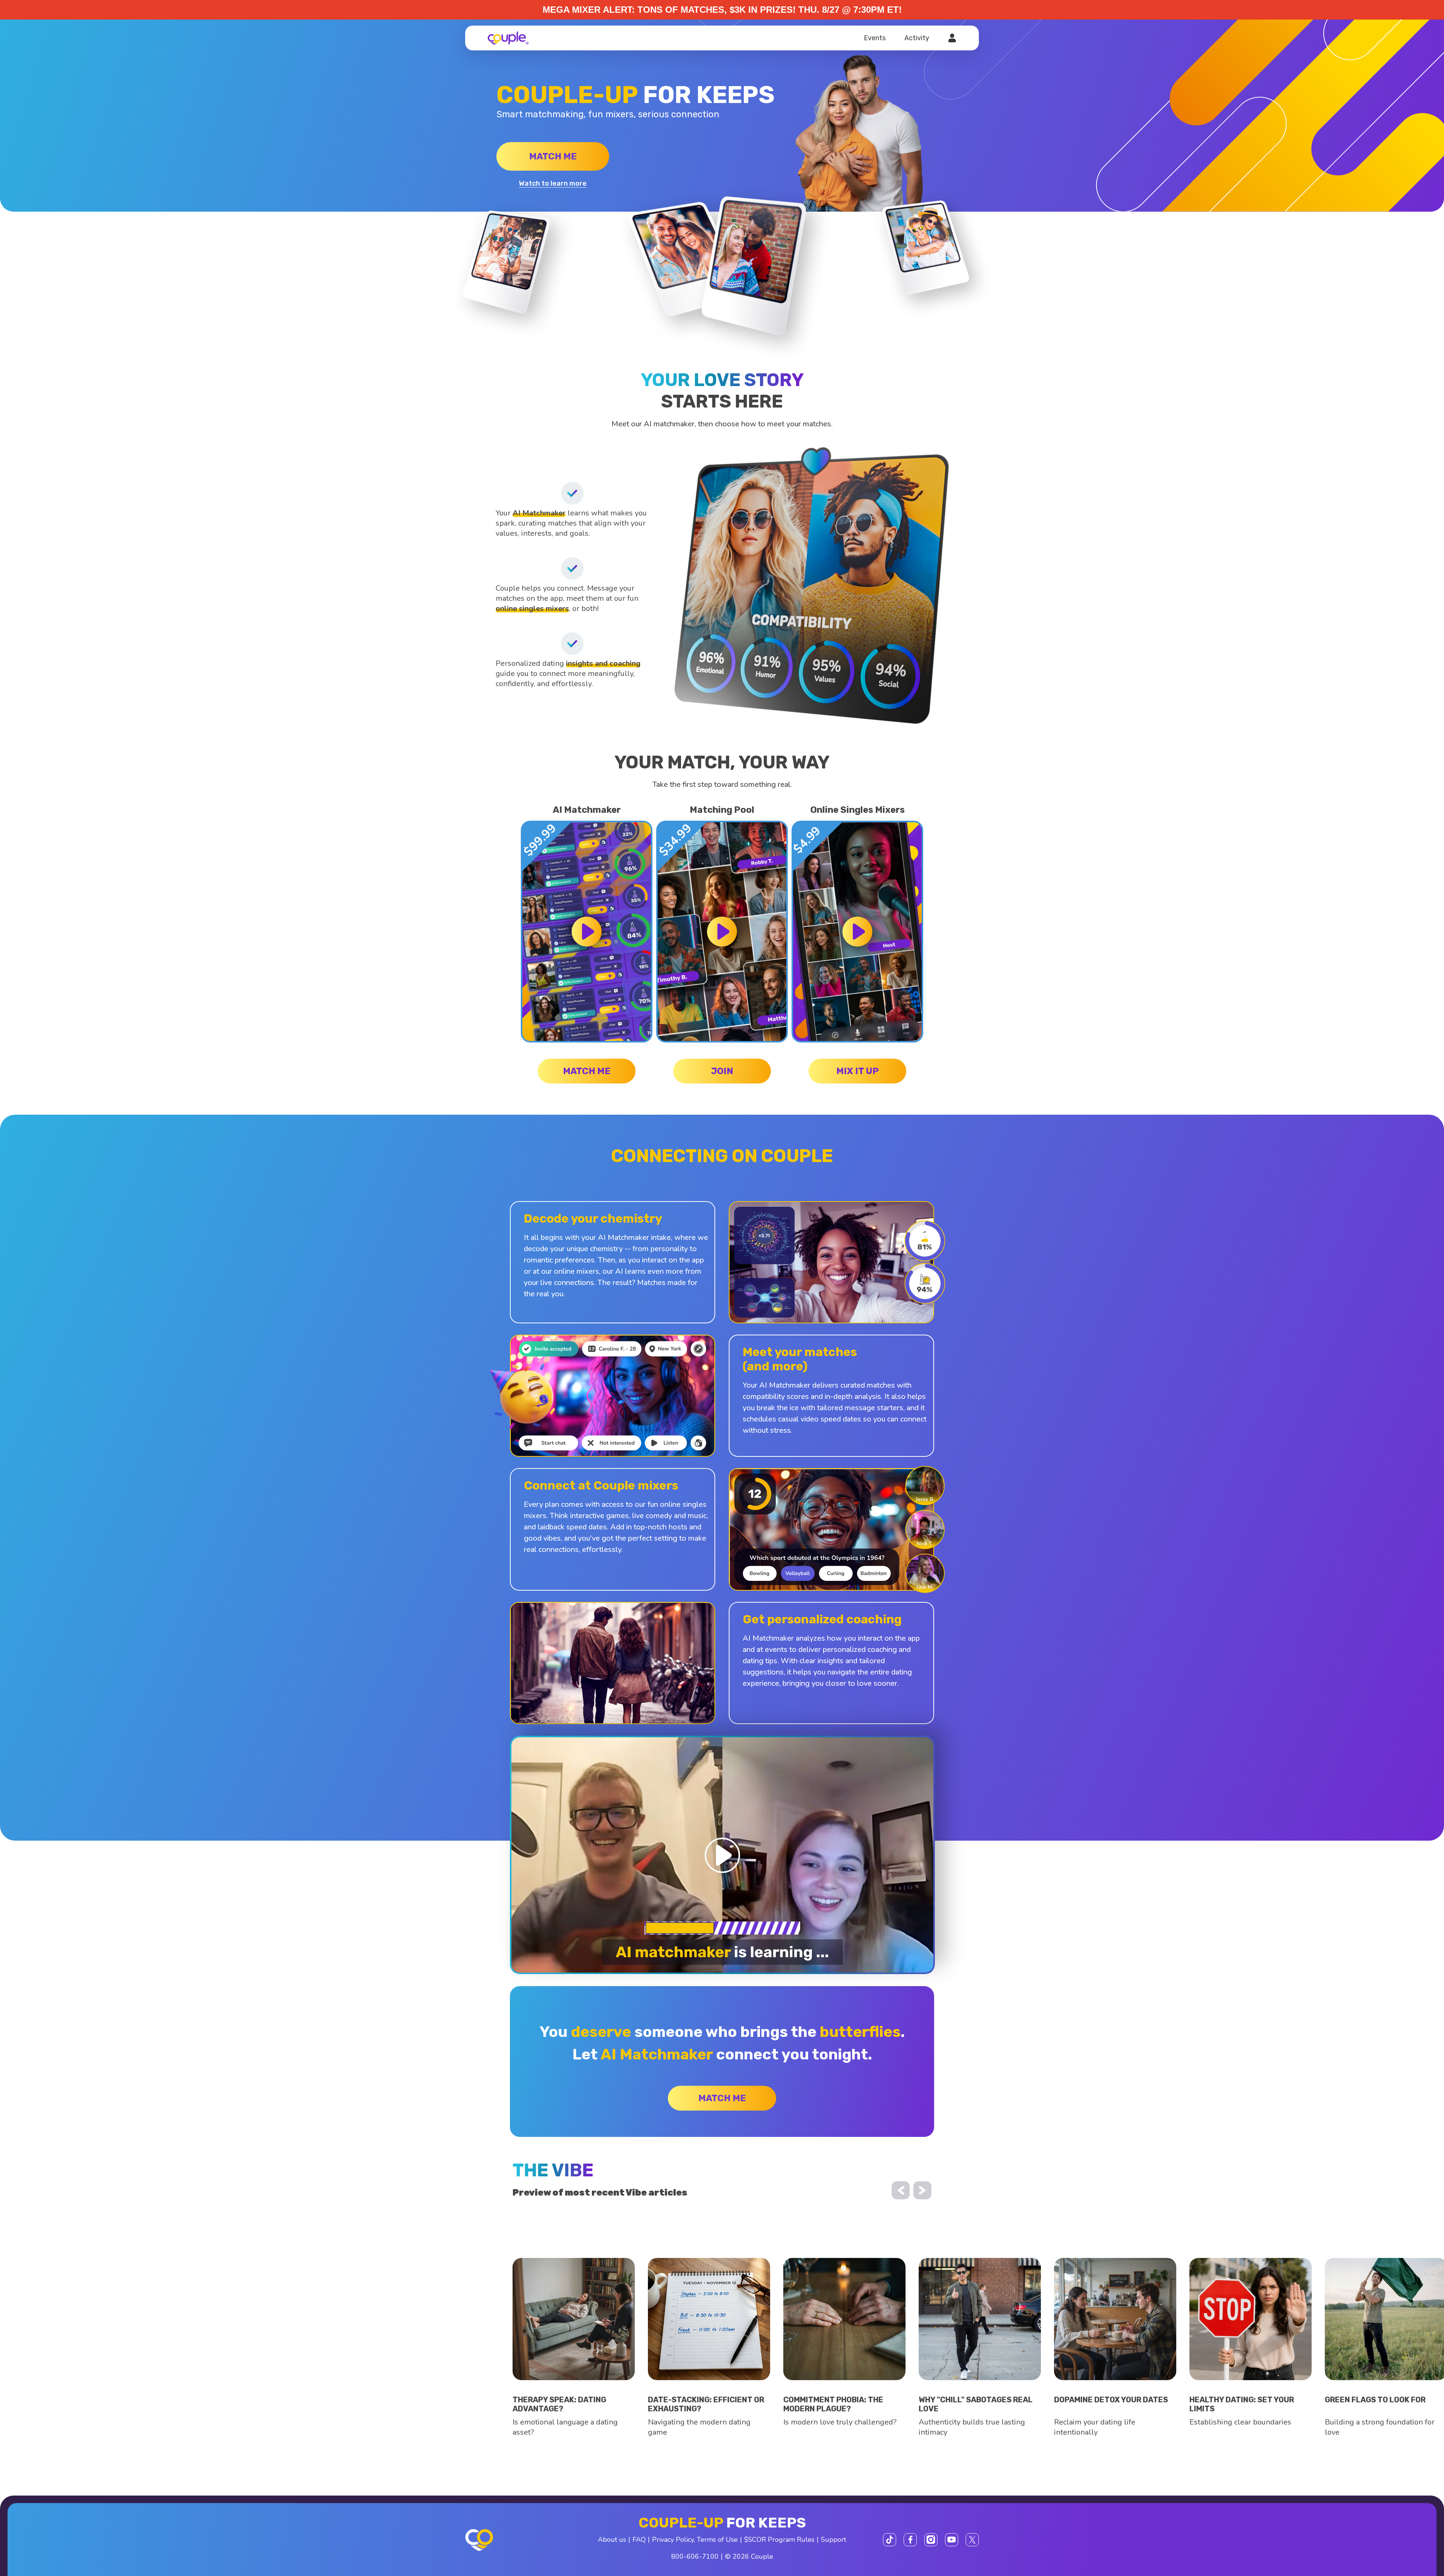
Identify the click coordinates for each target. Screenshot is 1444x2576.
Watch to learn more (553, 183)
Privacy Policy (673, 2540)
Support (833, 2540)
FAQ (639, 2540)
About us (612, 2540)
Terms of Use (717, 2540)
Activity (917, 38)
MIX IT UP (858, 1071)
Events (875, 38)
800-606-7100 (695, 2556)
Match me (553, 156)
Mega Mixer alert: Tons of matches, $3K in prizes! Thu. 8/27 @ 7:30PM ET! (722, 10)
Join (722, 1071)
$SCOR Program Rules (779, 2540)
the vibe (553, 2170)
